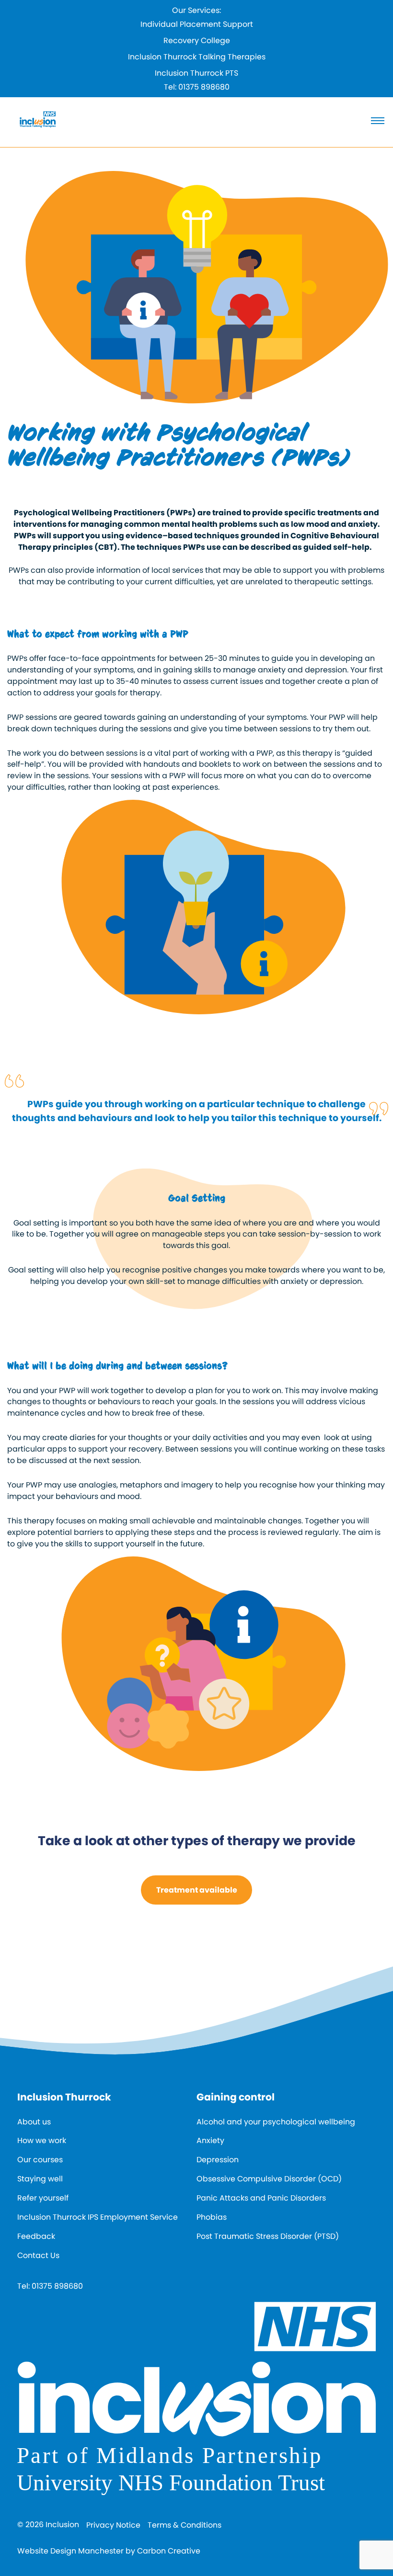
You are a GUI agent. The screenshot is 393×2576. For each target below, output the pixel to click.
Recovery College (197, 40)
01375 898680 (204, 87)
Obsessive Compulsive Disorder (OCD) (269, 2179)
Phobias (212, 2217)
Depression (218, 2160)
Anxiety (210, 2140)
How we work (42, 2140)
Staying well (40, 2179)
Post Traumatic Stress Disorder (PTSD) (268, 2236)
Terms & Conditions (185, 2525)
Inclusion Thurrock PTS (196, 73)
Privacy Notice (113, 2525)
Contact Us (38, 2255)
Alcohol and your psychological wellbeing (276, 2122)
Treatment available (197, 1890)
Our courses (40, 2160)
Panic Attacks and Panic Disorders (261, 2198)
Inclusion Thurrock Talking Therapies (197, 57)
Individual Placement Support (197, 24)
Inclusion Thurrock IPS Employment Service (98, 2217)
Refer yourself (43, 2198)
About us (34, 2122)
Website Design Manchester (70, 2551)
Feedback (36, 2236)
